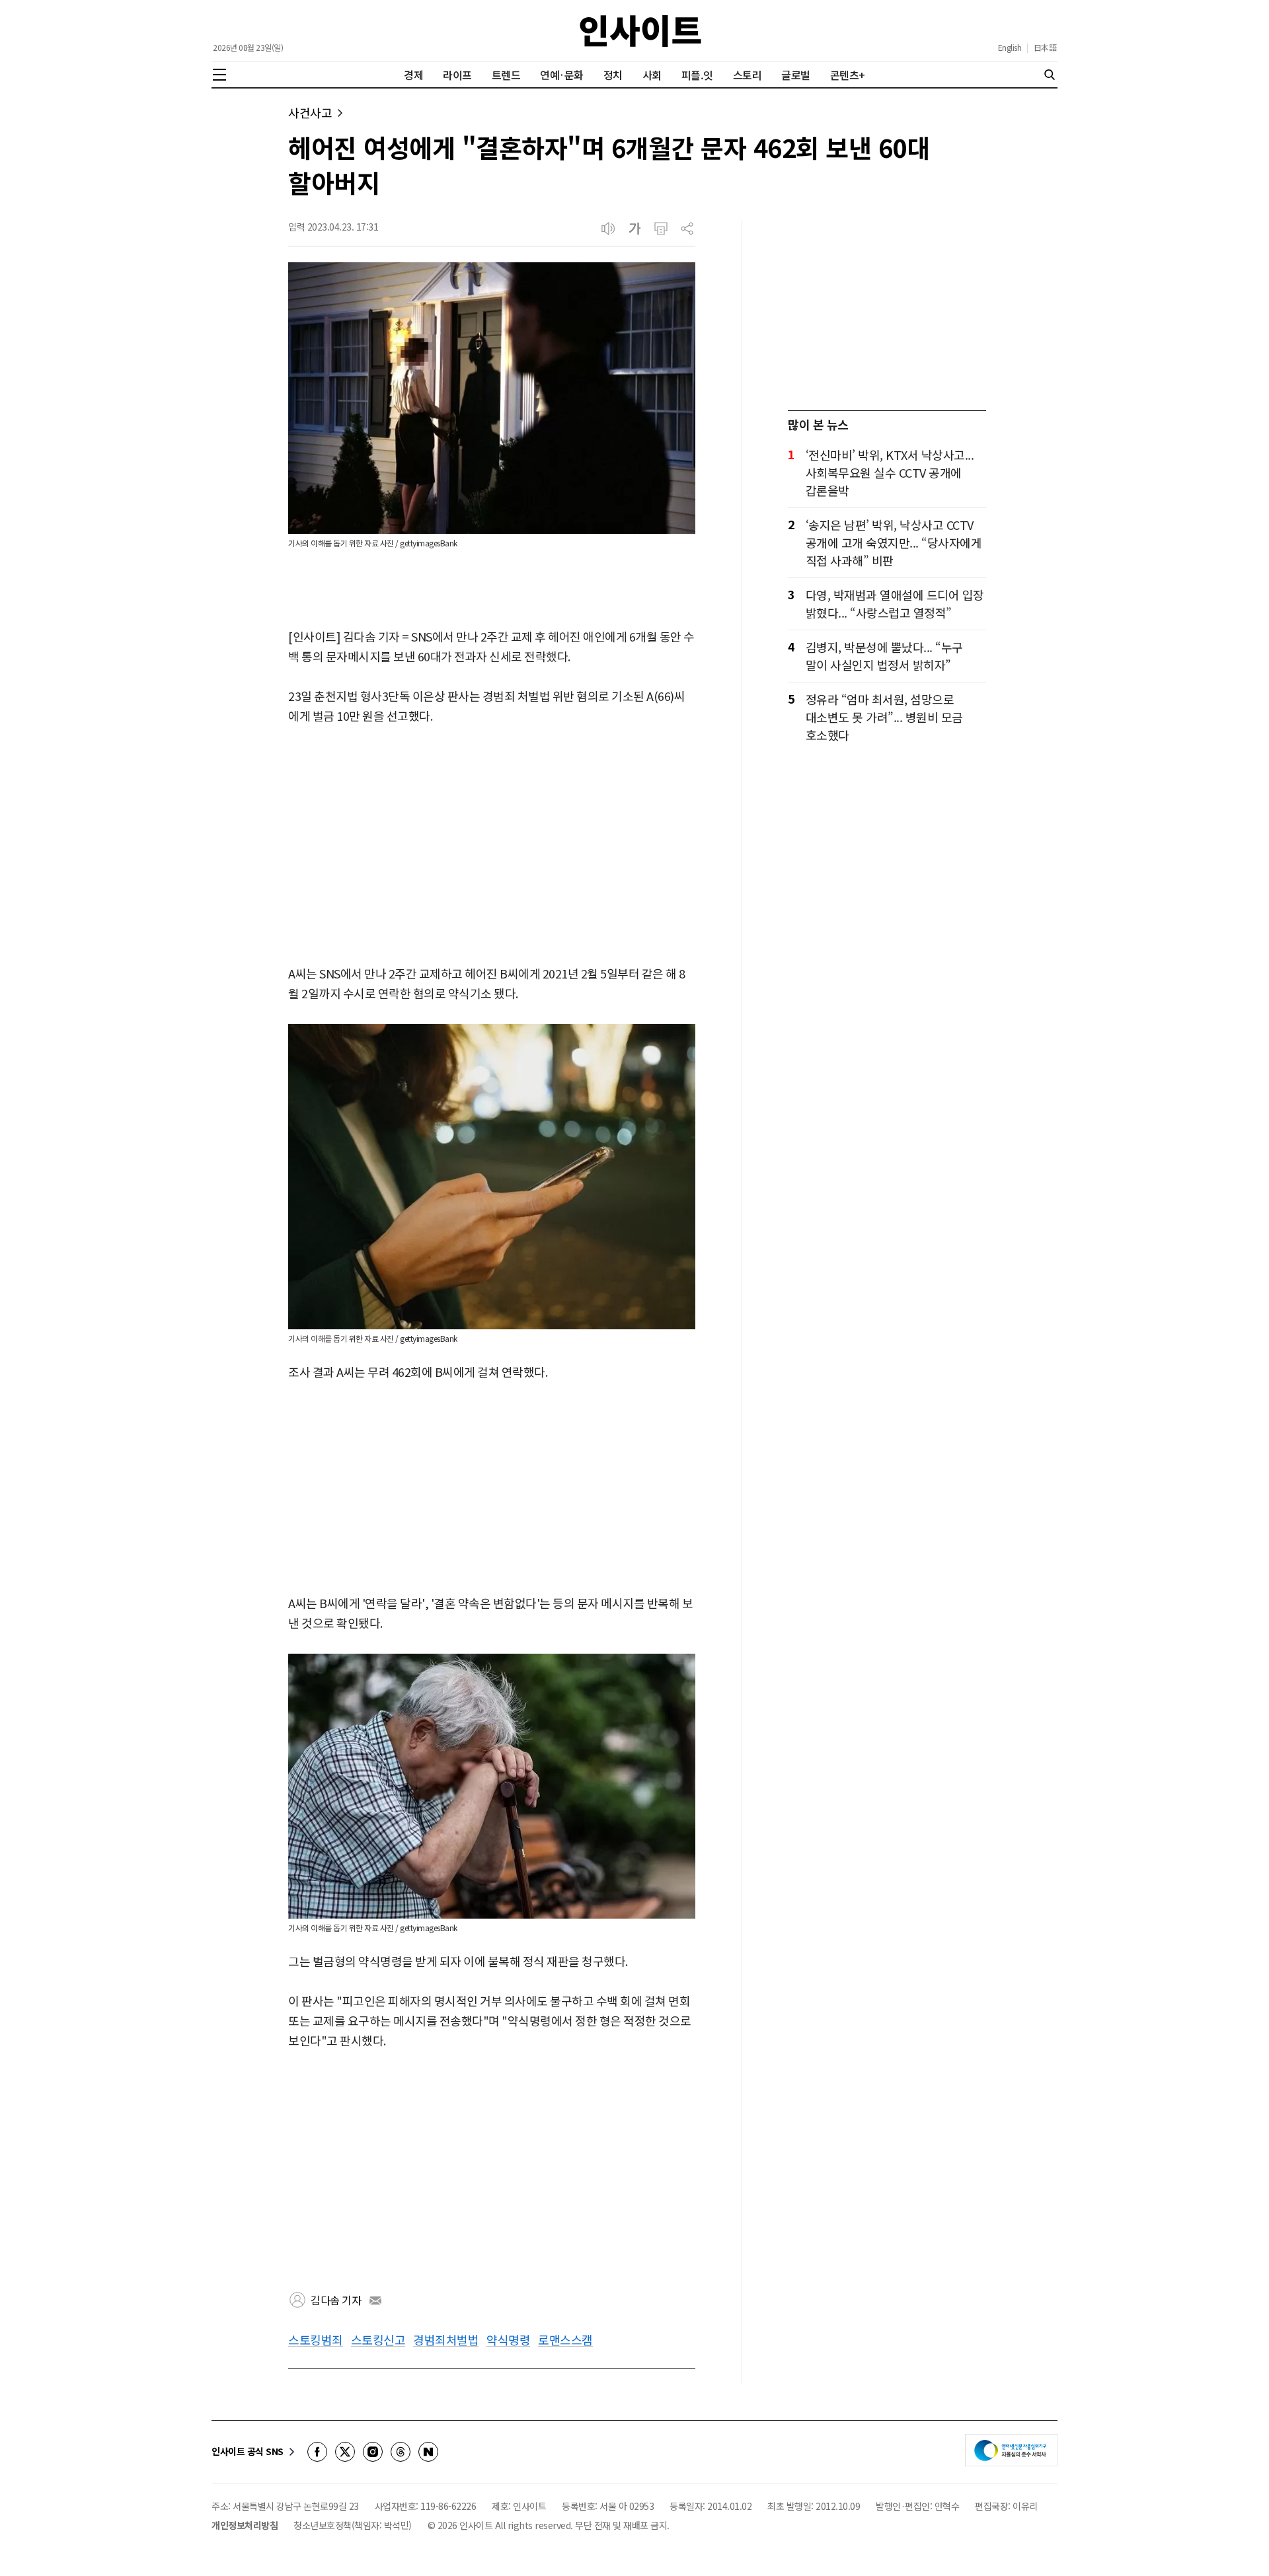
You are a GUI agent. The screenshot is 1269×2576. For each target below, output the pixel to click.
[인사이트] (640, 31)
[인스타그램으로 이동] (373, 2452)
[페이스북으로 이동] (317, 2452)
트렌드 (506, 75)
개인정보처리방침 (245, 2525)
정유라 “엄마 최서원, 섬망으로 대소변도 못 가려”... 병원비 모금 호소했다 (884, 717)
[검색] (1050, 75)
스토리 (748, 75)
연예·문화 (562, 75)
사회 (652, 75)
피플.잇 (697, 75)
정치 (613, 75)
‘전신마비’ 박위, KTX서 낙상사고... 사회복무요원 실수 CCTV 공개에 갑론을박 (890, 472)
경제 (413, 75)
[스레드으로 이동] (401, 2452)
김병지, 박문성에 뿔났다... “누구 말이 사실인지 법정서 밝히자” (884, 656)
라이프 (457, 75)
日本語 (1045, 48)
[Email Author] (375, 2300)
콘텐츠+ (848, 75)
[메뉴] (219, 75)
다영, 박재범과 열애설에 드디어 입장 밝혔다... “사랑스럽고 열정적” (895, 604)
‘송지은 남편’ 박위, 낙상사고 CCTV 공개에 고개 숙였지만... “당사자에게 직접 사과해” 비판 (894, 542)
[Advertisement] (492, 846)
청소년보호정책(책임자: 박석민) (353, 2525)
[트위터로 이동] (345, 2452)
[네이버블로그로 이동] (428, 2452)
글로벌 (796, 75)
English (1010, 48)
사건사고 (310, 113)
